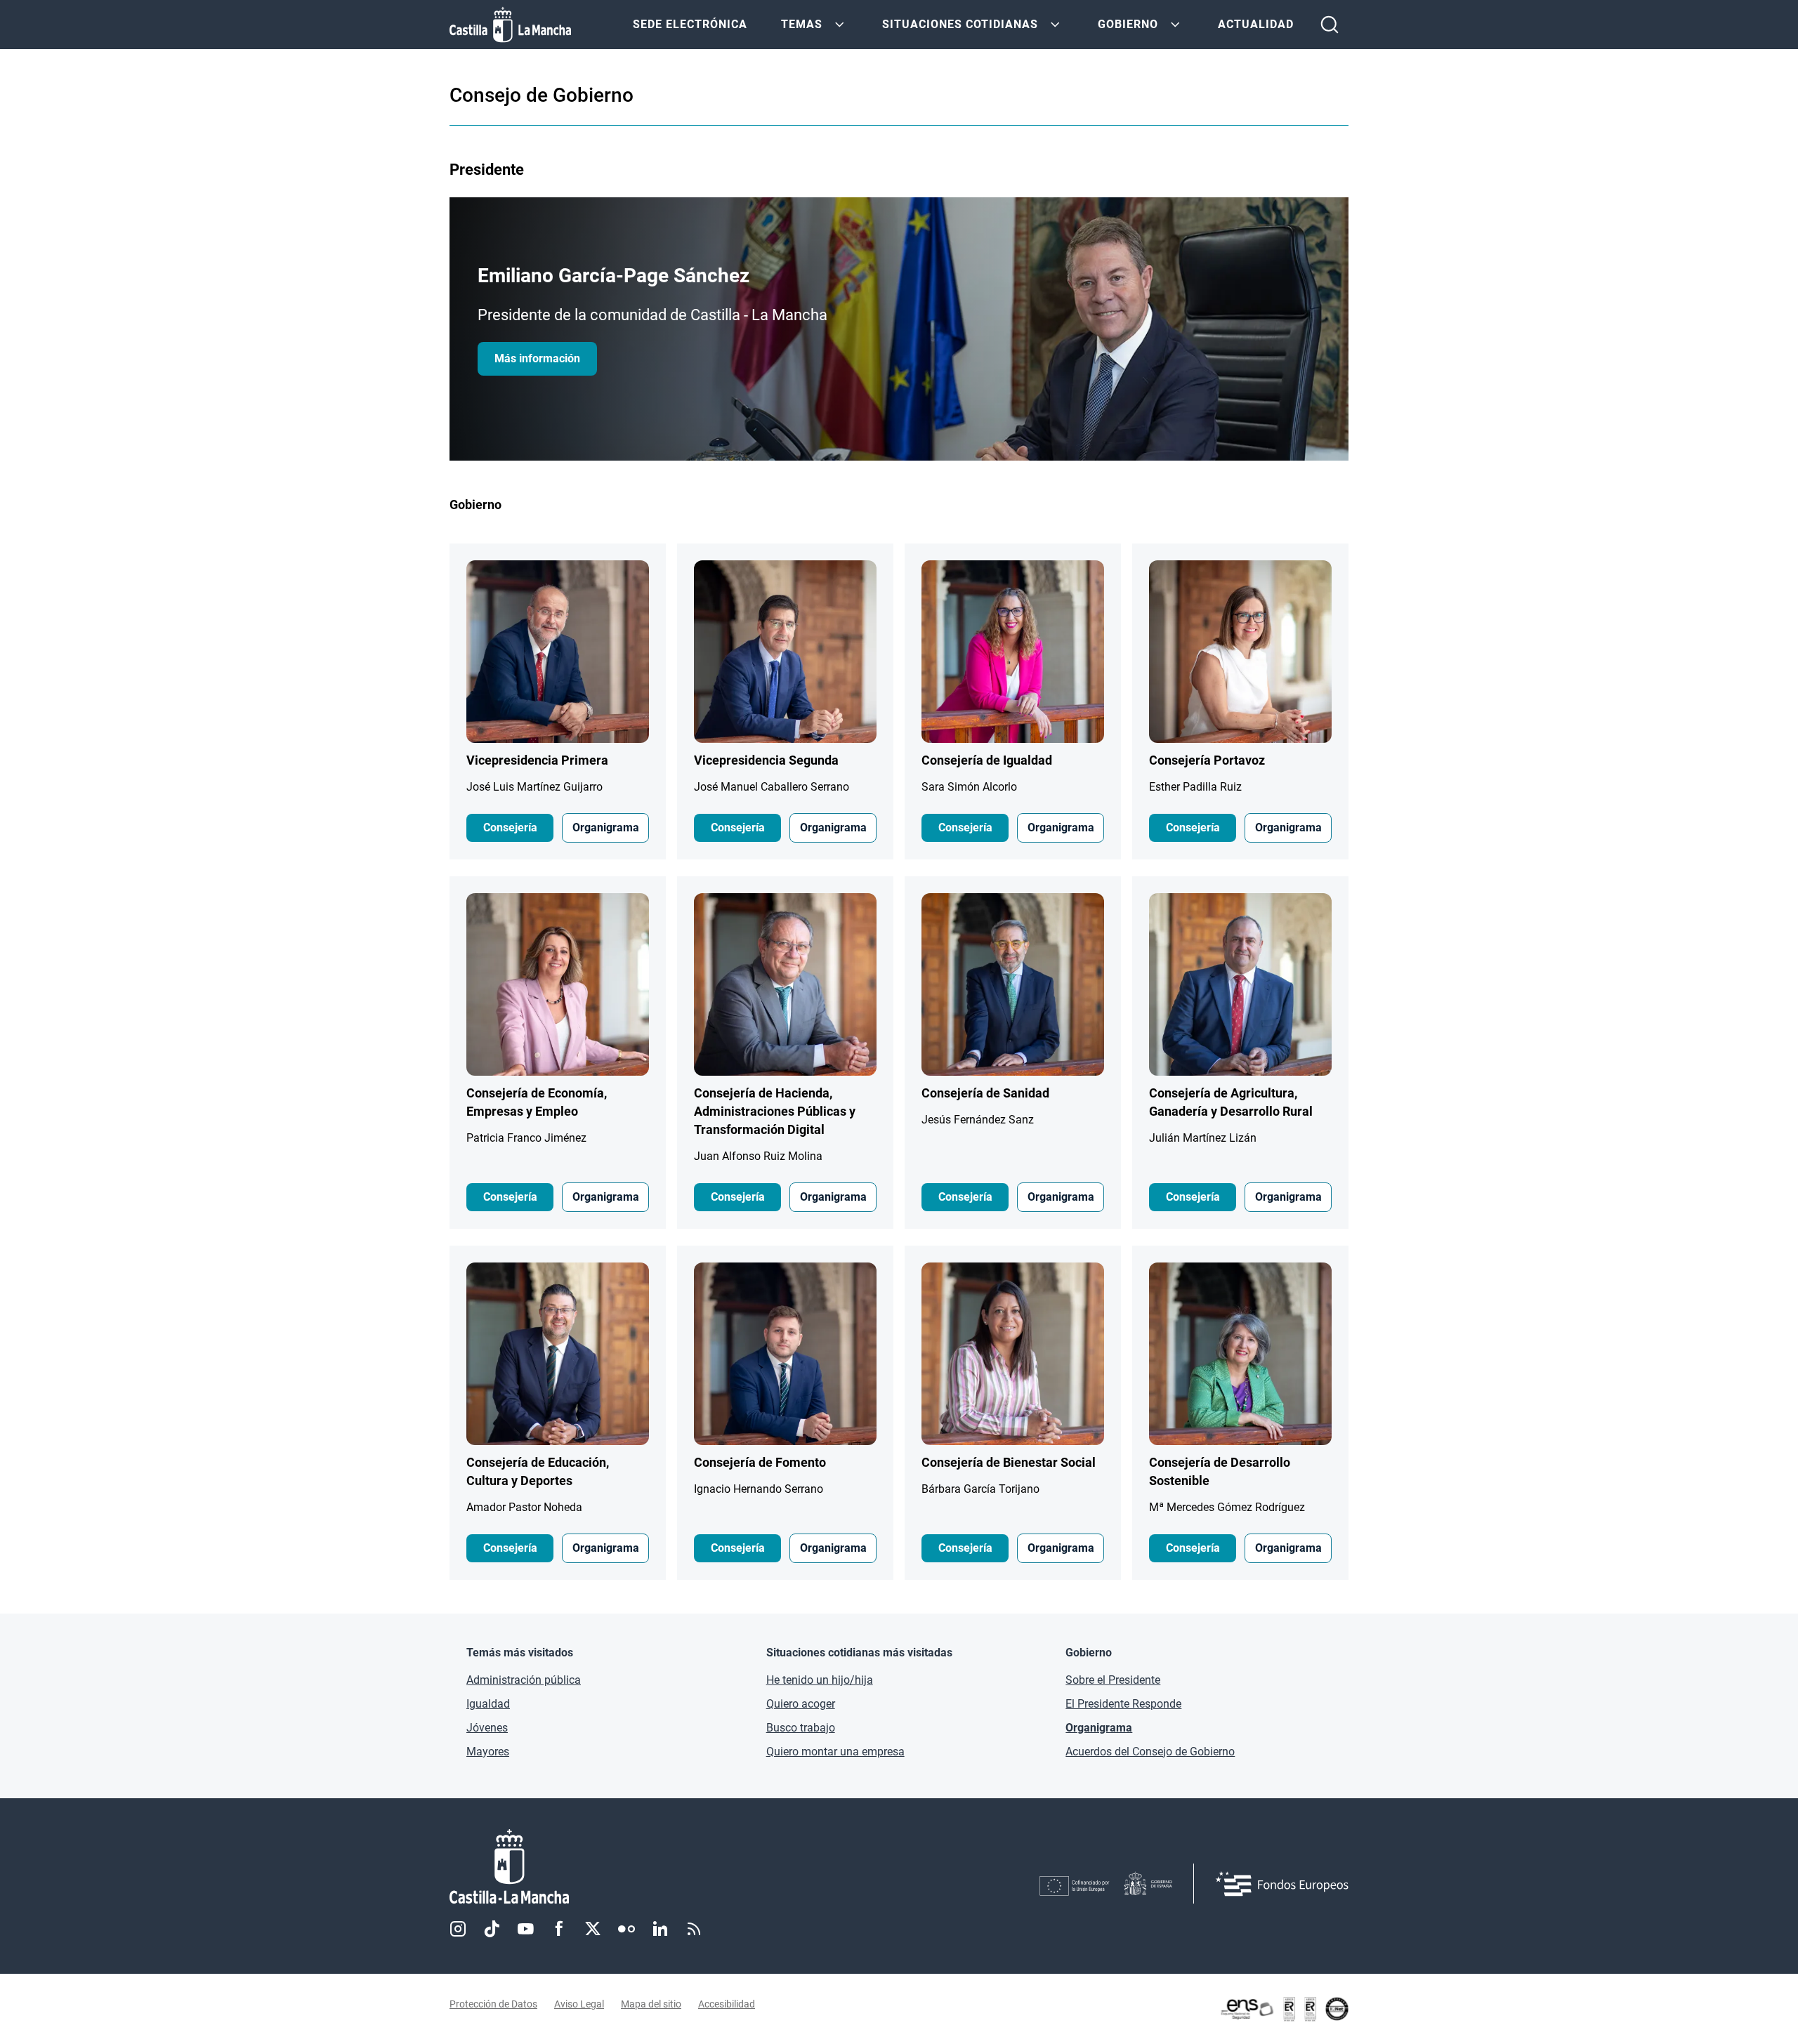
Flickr (626, 1929)
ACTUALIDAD (1256, 24)
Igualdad (488, 1704)
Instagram (458, 1929)
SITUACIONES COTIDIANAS (960, 24)
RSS (694, 1929)
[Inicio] (640, 1867)
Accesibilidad (727, 2004)
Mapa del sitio (651, 2004)
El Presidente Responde (1123, 1704)
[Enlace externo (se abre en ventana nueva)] (1284, 2009)
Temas (802, 24)
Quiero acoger (801, 1704)
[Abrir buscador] (1330, 25)
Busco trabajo (801, 1728)
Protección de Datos (493, 2004)
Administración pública (524, 1680)
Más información (537, 358)
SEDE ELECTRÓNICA (690, 24)
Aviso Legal (579, 2004)
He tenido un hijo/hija (820, 1680)
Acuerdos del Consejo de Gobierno (1150, 1752)
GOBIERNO (1128, 24)
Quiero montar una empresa (835, 1752)
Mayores (488, 1752)
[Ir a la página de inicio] (510, 25)
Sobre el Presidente (1113, 1680)
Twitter (593, 1929)
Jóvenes (487, 1728)
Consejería (510, 828)
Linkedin (660, 1929)
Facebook (559, 1929)
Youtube (525, 1929)
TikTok (492, 1929)
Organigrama (606, 828)
